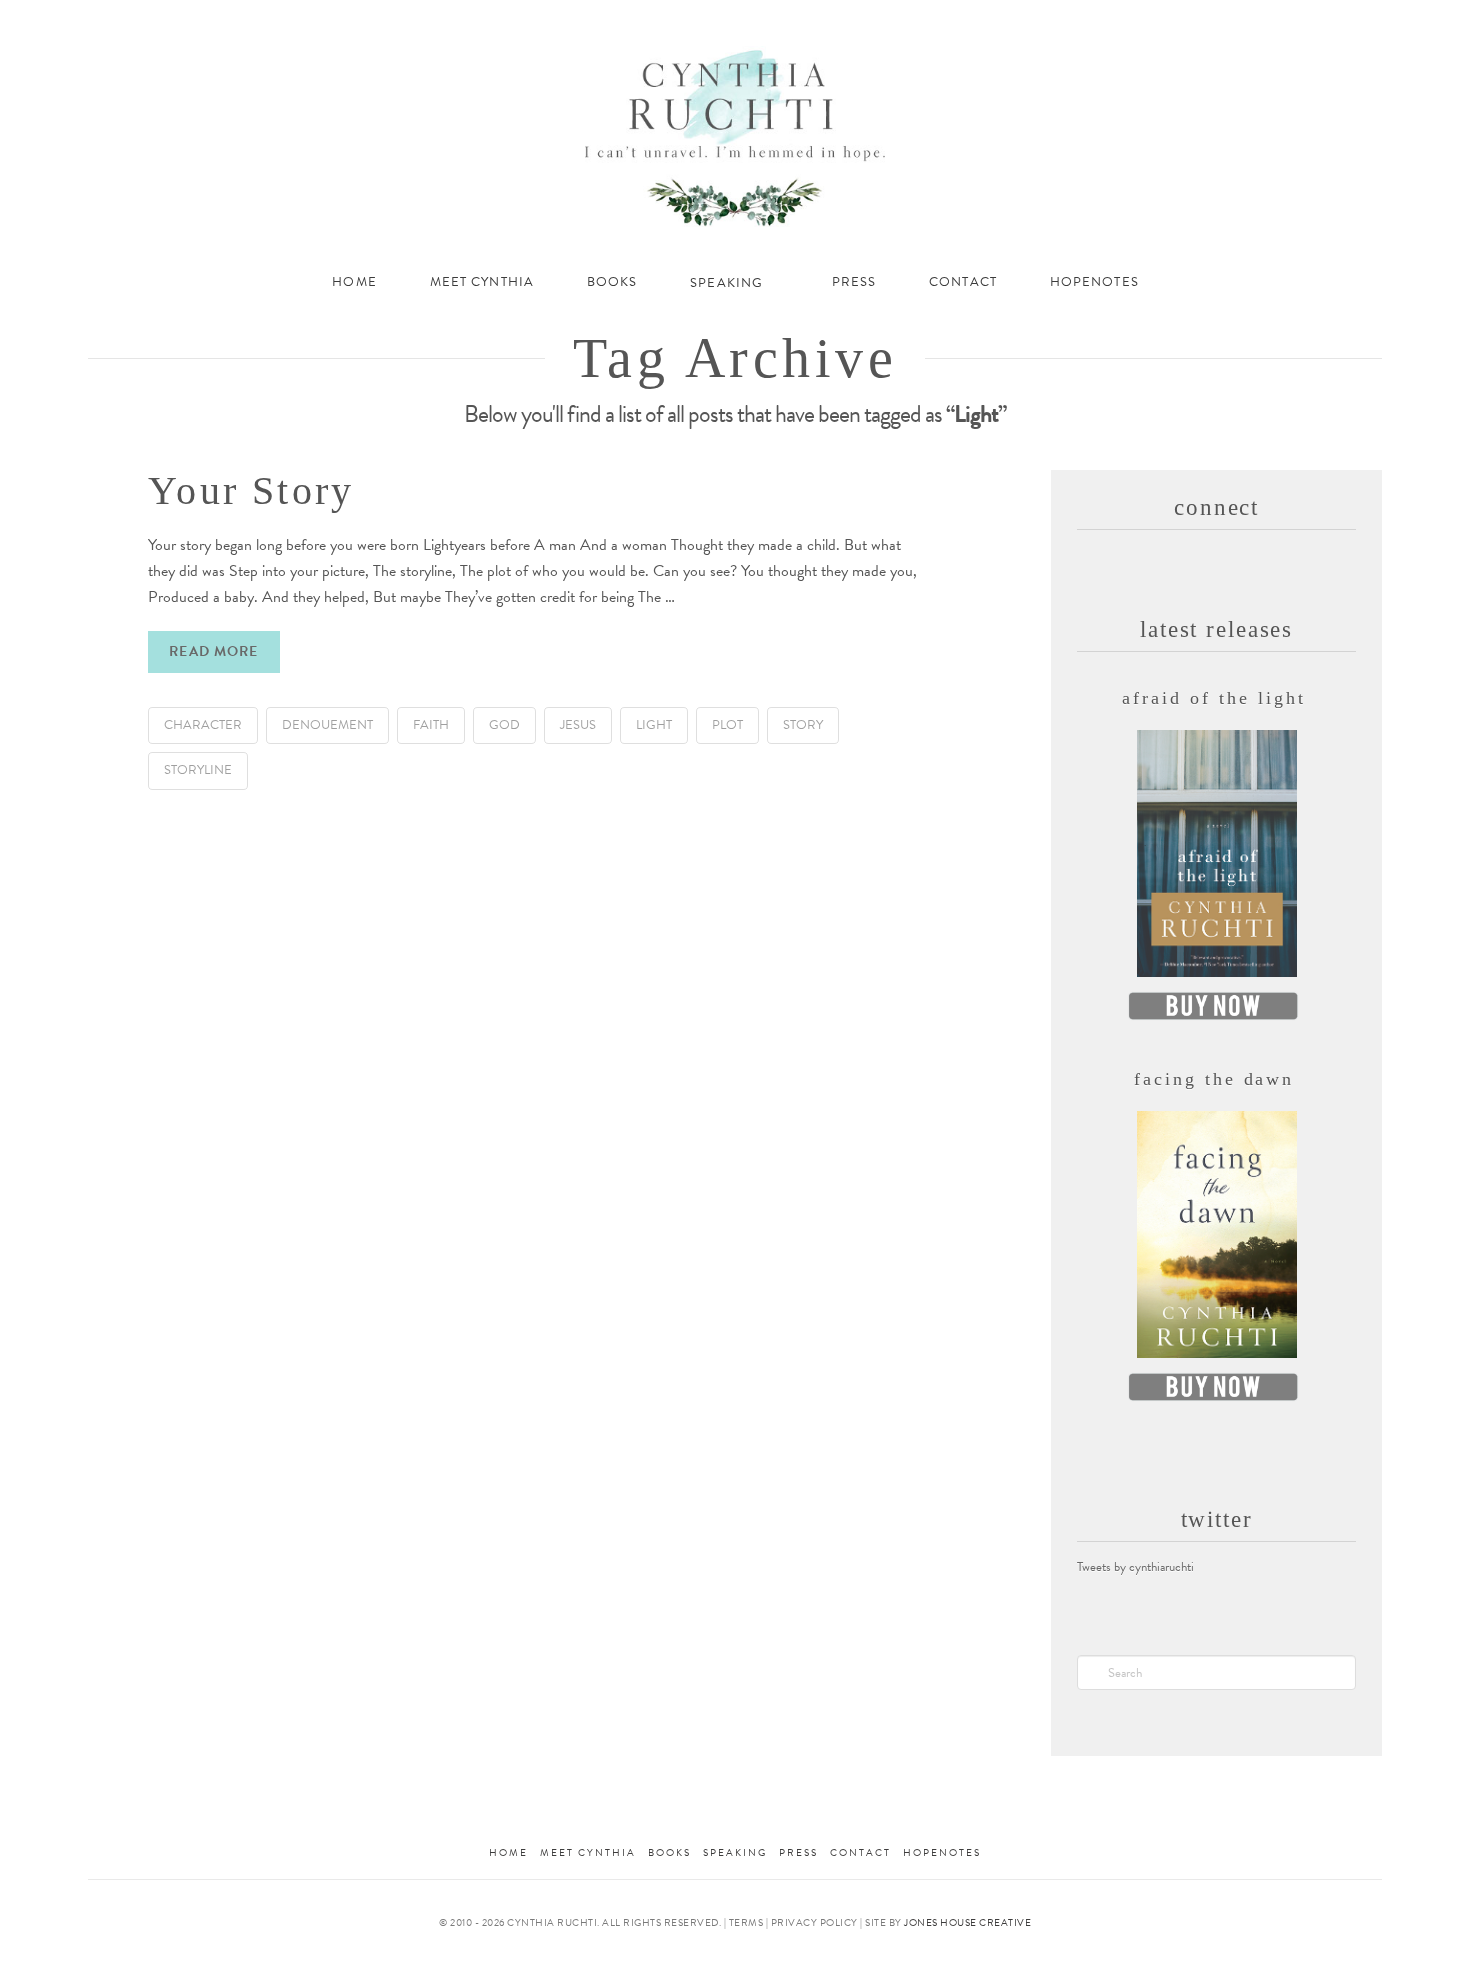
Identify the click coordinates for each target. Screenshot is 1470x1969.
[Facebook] (1236, 22)
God (504, 725)
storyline (198, 770)
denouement (327, 725)
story (803, 725)
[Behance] (1371, 21)
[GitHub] (1343, 21)
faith (431, 725)
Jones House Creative (967, 1922)
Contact (860, 1852)
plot (727, 725)
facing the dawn (1214, 1079)
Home (508, 1852)
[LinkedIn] (1290, 22)
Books (669, 1852)
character (203, 725)
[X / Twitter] (1263, 21)
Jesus (578, 725)
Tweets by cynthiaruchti (1135, 1567)
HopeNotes (942, 1852)
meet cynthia (588, 1852)
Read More (213, 651)
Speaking (735, 1852)
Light (654, 725)
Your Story (251, 490)
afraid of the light (1213, 698)
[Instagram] (1316, 22)
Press (798, 1852)
